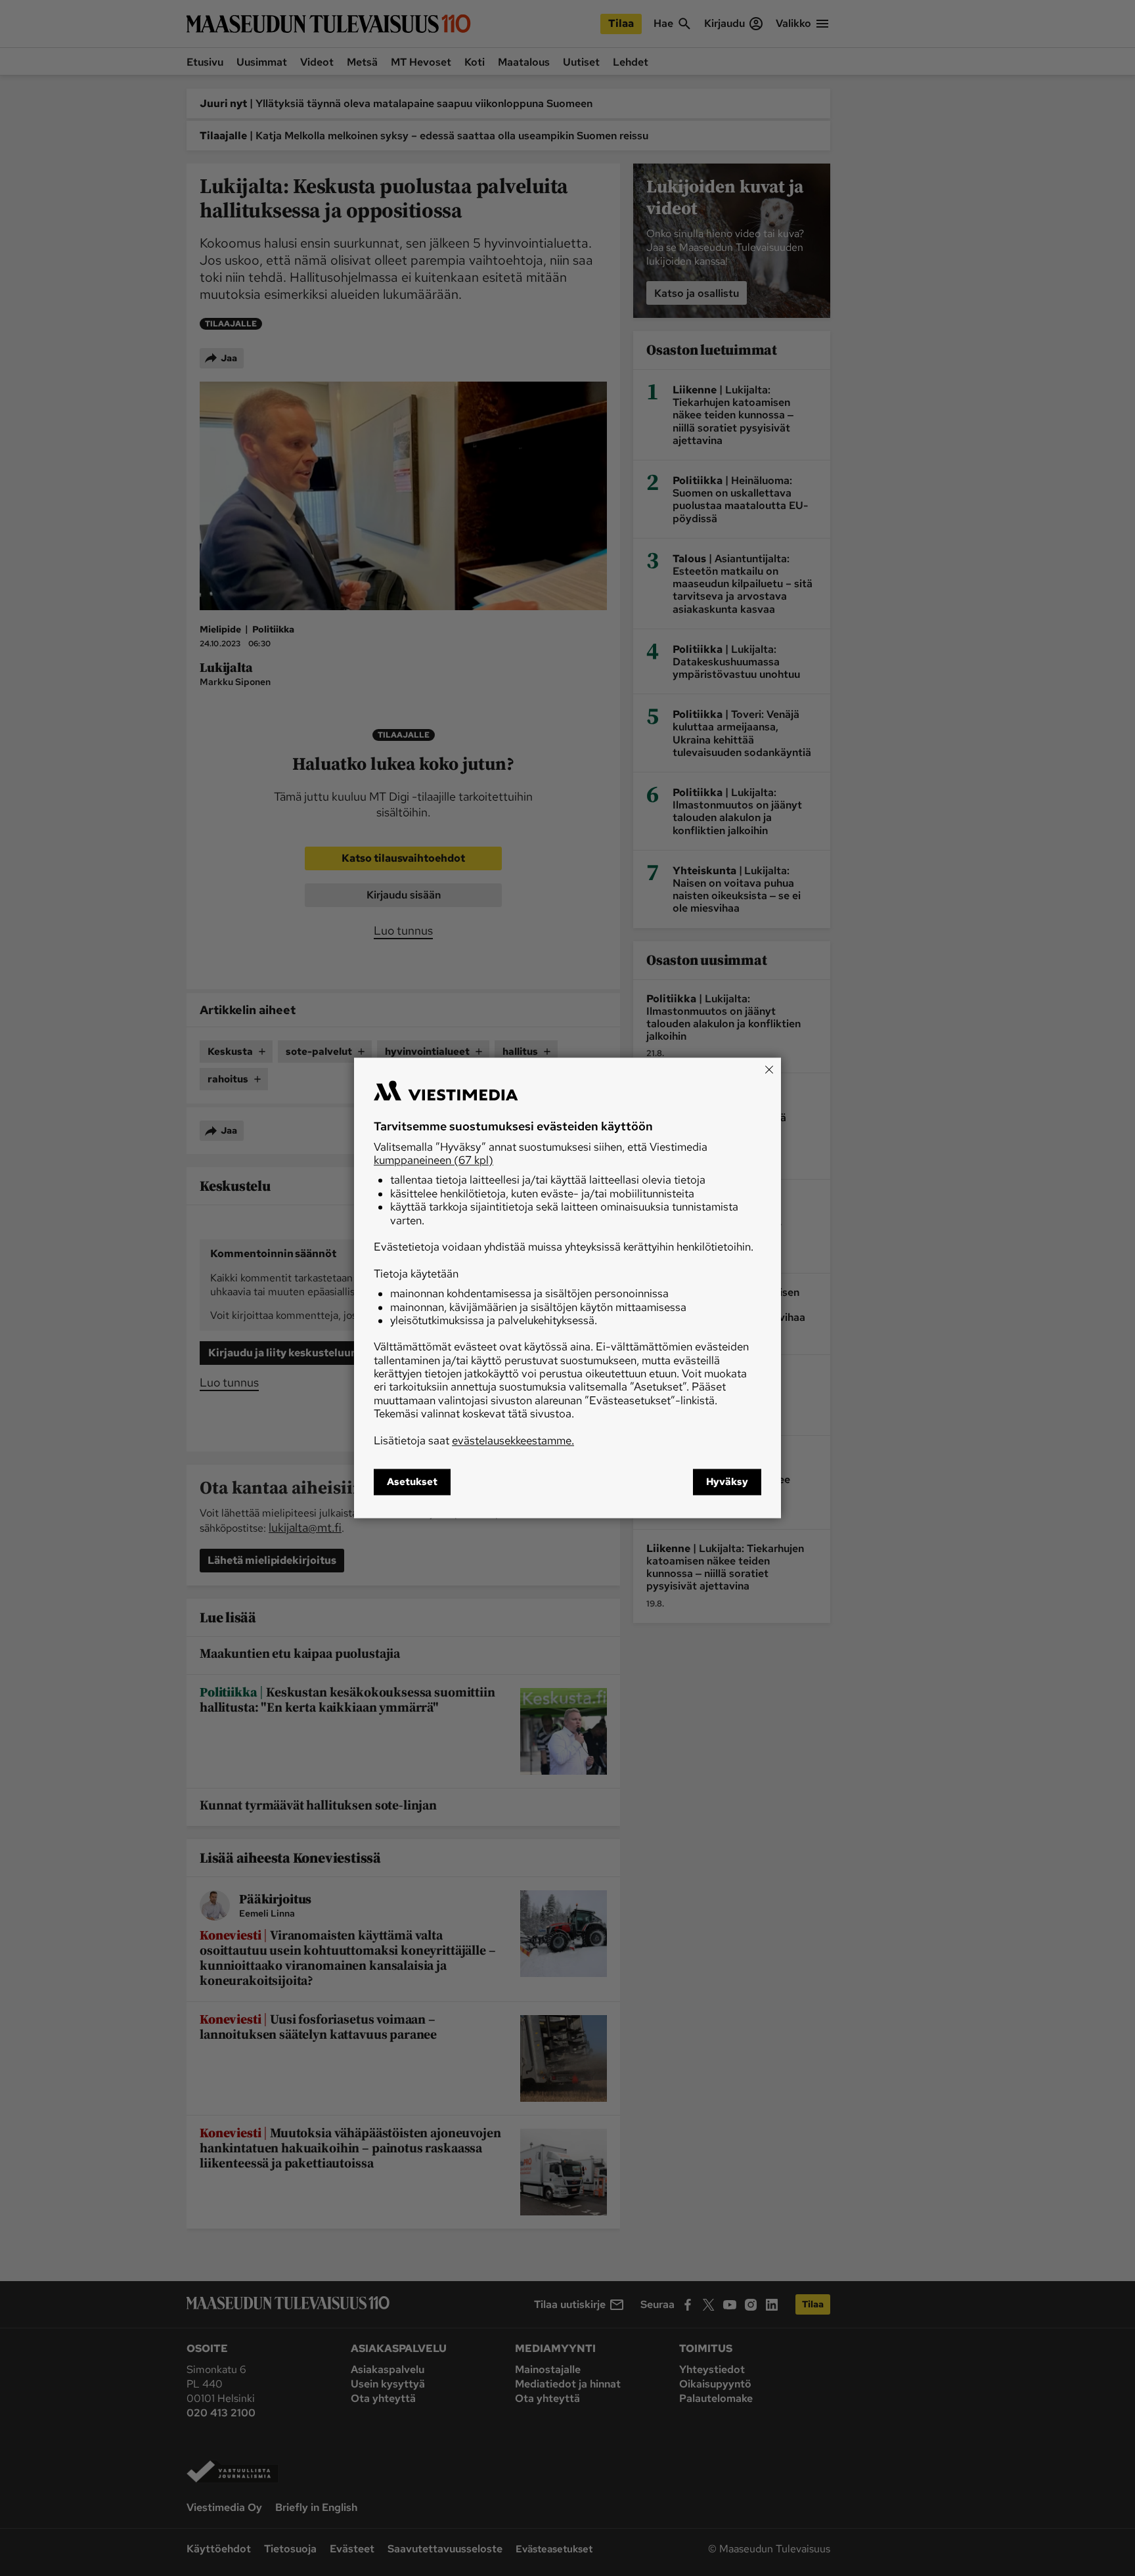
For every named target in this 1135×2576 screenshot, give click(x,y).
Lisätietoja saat (474, 1440)
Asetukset (412, 1482)
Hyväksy (727, 1482)
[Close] (769, 1069)
